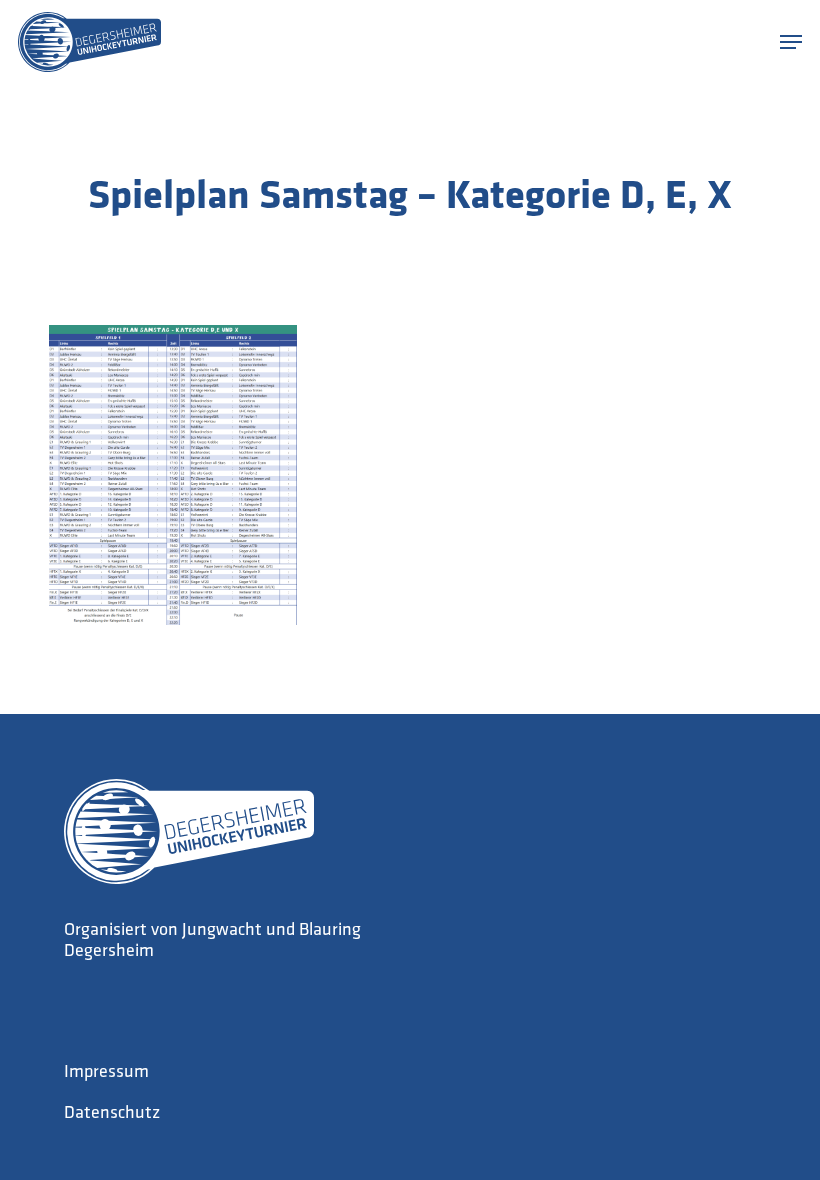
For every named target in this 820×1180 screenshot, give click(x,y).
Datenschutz (112, 1114)
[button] (791, 42)
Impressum (106, 1073)
